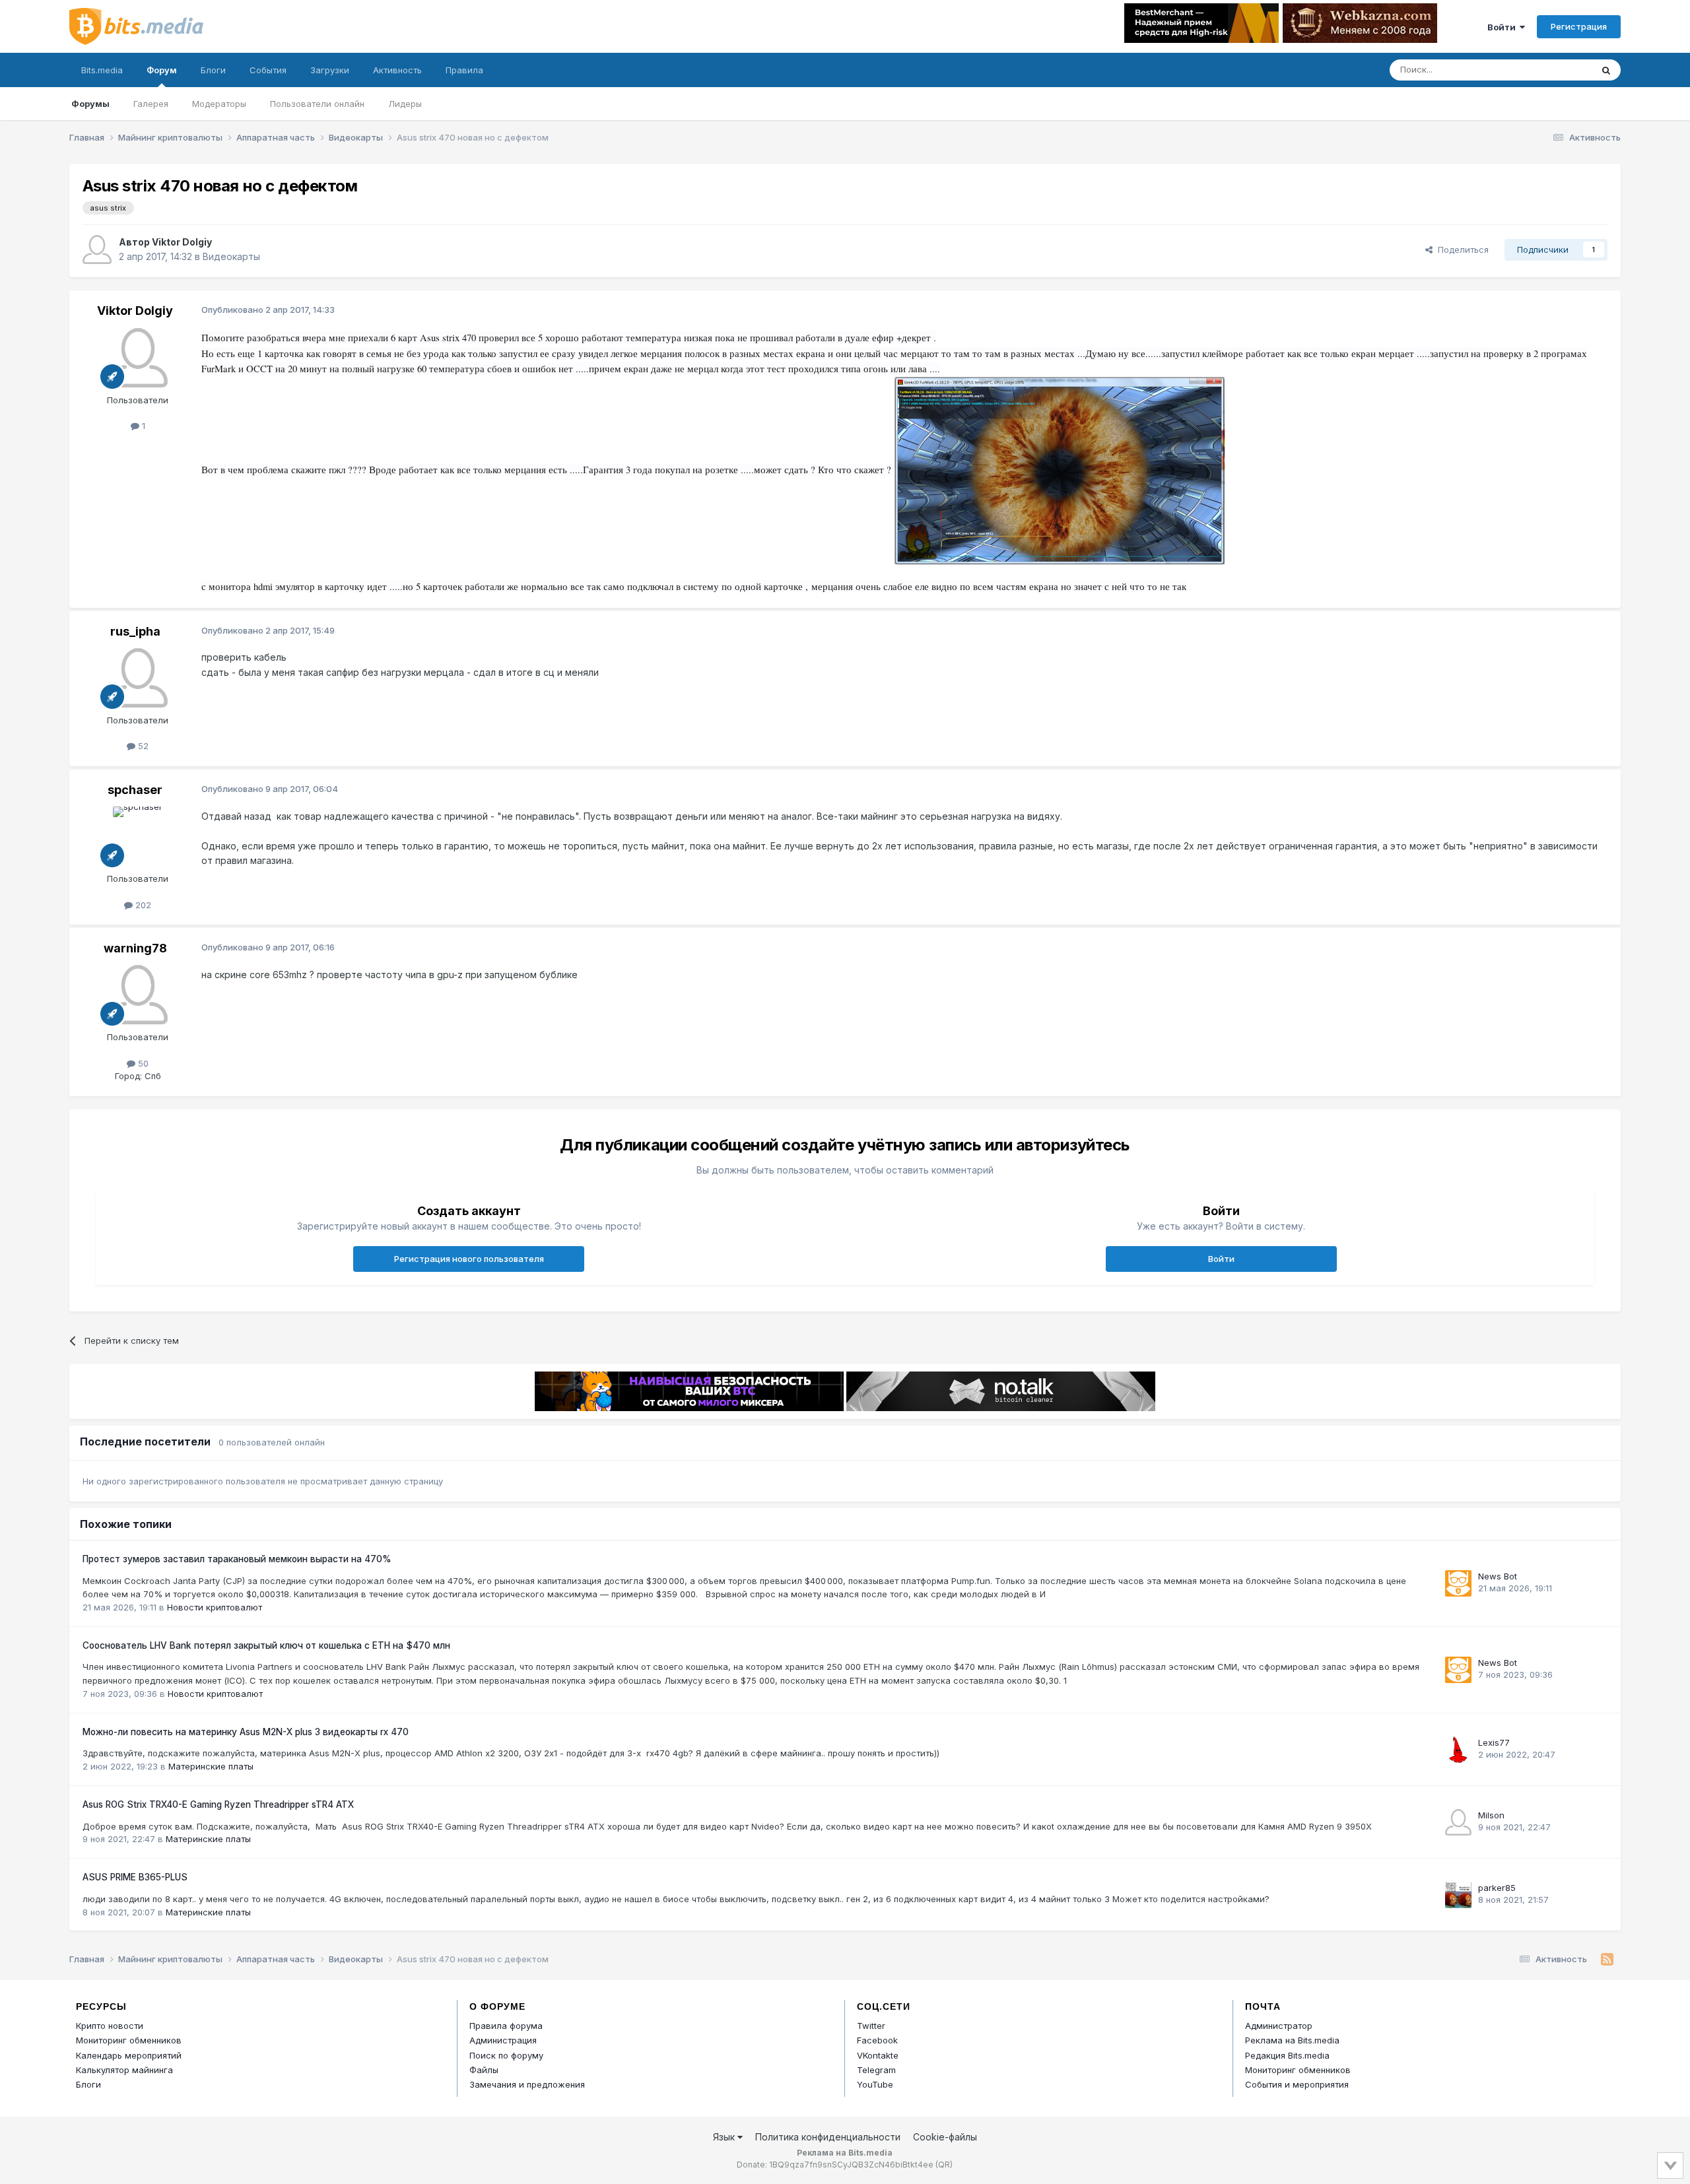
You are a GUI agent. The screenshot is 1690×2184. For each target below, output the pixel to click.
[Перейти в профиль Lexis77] (1458, 1750)
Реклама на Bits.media (1292, 2040)
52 (142, 746)
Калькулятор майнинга (124, 2070)
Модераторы (219, 104)
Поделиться (1461, 249)
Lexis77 (1494, 1742)
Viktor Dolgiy (182, 242)
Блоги (213, 70)
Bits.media (102, 70)
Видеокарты (231, 256)
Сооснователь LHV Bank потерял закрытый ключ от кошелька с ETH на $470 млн (266, 1645)
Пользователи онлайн (317, 104)
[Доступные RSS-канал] (1607, 1960)
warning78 (135, 948)
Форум (162, 70)
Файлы (484, 2070)
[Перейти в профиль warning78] (138, 995)
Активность (397, 70)
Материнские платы (211, 1766)
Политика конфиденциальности (828, 2137)
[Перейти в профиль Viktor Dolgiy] (97, 249)
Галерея (151, 104)
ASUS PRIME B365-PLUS (135, 1877)
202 (142, 905)
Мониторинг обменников (129, 2040)
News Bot (1498, 1576)
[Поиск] (1606, 70)
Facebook (877, 2040)
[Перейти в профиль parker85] (1458, 1895)
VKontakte (878, 2055)
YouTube (875, 2084)
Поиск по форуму (506, 2055)
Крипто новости (110, 2026)
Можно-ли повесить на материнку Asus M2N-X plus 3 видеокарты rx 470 (246, 1732)
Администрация (503, 2040)
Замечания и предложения (527, 2084)
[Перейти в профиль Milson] (1458, 1822)
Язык (725, 2137)
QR (944, 2165)
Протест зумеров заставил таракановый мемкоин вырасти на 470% (237, 1559)
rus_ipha (135, 631)
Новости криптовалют (215, 1607)
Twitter (871, 2026)
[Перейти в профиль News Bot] (1458, 1583)
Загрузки (330, 70)
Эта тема (1556, 70)
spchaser (135, 790)
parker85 (1497, 1888)
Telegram (876, 2070)
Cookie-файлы (945, 2137)
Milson (1491, 1815)
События (268, 70)
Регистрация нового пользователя (469, 1259)
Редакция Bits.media (1287, 2055)
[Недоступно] (1060, 470)
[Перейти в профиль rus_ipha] (138, 678)
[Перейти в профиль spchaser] (138, 836)
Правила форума (506, 2026)
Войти (1504, 27)
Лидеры (405, 104)
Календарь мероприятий (129, 2055)
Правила (464, 70)
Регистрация (1579, 26)
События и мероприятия (1297, 2084)
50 (142, 1063)
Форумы (90, 104)
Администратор (1279, 2026)
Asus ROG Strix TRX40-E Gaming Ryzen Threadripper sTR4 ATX (218, 1804)
